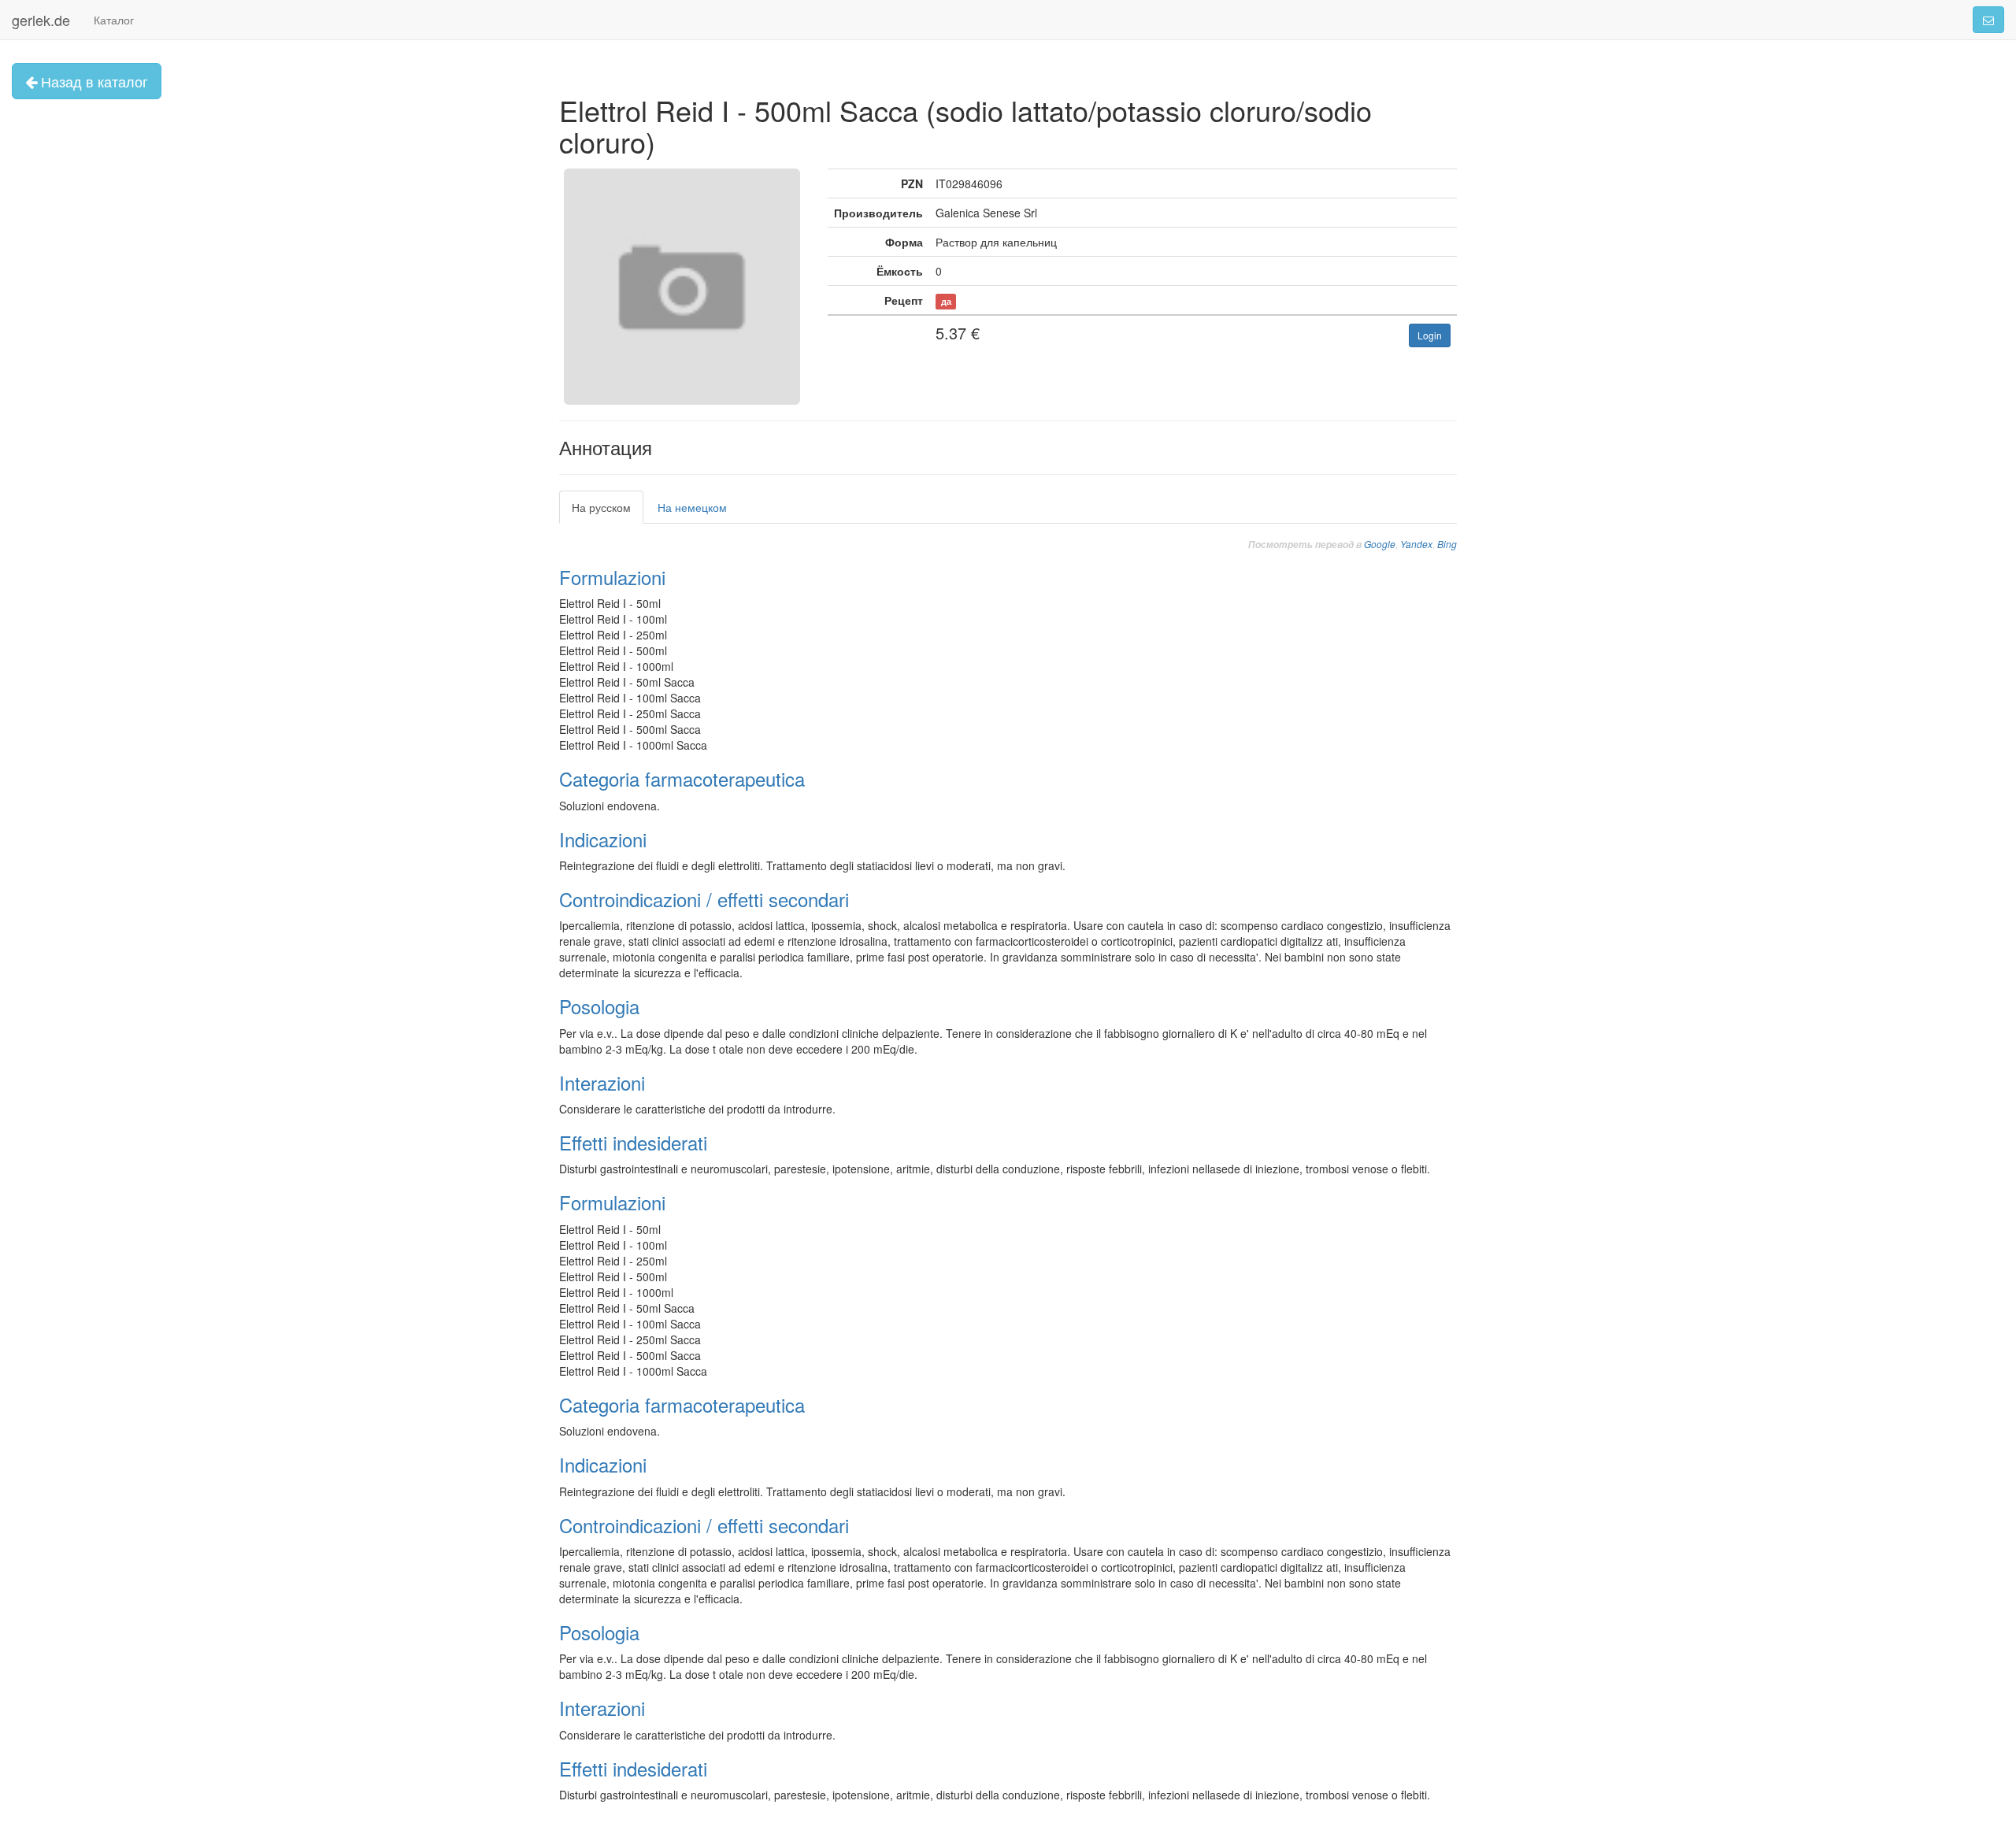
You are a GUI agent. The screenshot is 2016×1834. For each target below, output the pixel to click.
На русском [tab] (601, 507)
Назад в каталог (93, 81)
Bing (1447, 544)
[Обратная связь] (1988, 20)
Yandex (1416, 544)
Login (1430, 335)
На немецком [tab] (692, 507)
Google (1380, 544)
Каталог (114, 20)
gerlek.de (41, 20)
